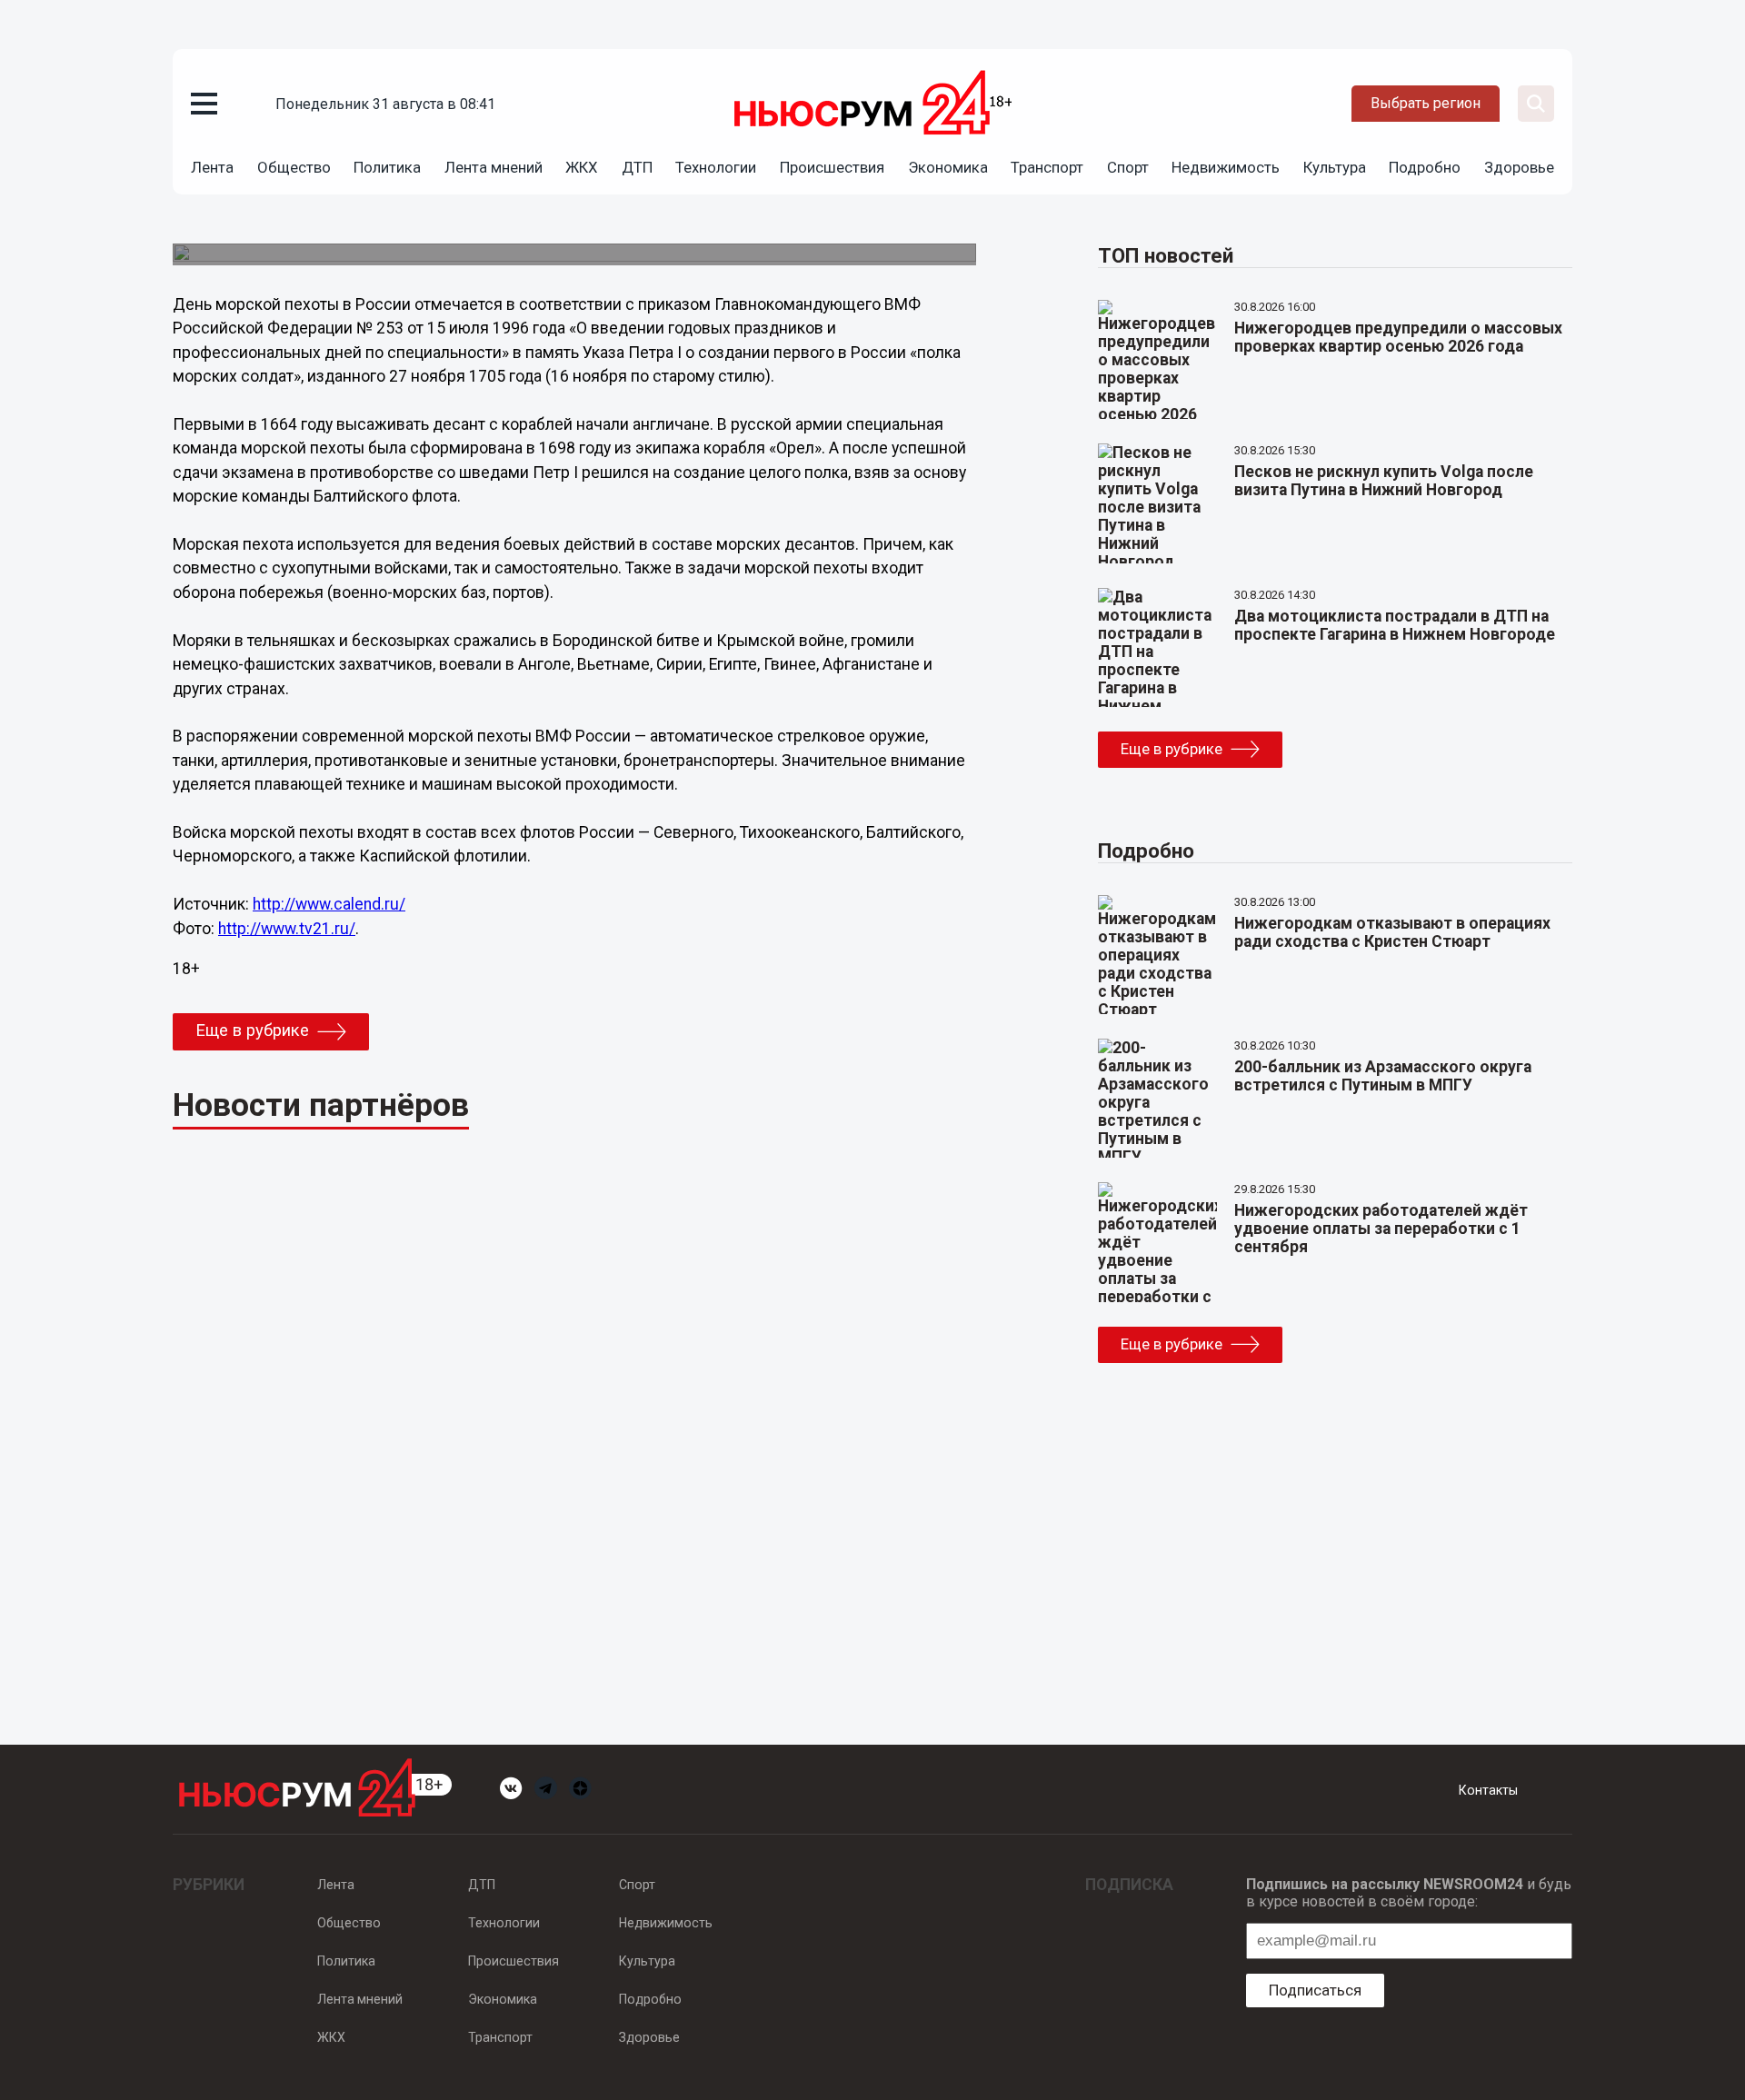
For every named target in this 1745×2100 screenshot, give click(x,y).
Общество (294, 167)
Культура (1335, 167)
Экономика (948, 167)
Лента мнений (494, 167)
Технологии (716, 167)
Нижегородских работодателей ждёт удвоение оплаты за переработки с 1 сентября (1381, 1229)
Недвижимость (1226, 167)
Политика (387, 167)
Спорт (1128, 167)
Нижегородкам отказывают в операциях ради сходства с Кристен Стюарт (1392, 932)
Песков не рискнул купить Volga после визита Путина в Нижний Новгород (1384, 481)
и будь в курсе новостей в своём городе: (1409, 1893)
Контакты (1488, 1790)
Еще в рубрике (252, 1030)
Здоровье (1519, 167)
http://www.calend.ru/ (329, 904)
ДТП (637, 167)
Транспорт (1047, 167)
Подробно (1425, 167)
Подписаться (1315, 1990)
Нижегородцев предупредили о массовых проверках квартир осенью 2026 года (1398, 337)
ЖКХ (582, 167)
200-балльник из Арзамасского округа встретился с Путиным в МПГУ (1383, 1076)
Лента (212, 167)
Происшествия (832, 167)
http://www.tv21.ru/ (287, 929)
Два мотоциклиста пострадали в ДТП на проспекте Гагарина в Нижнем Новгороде (1395, 625)
